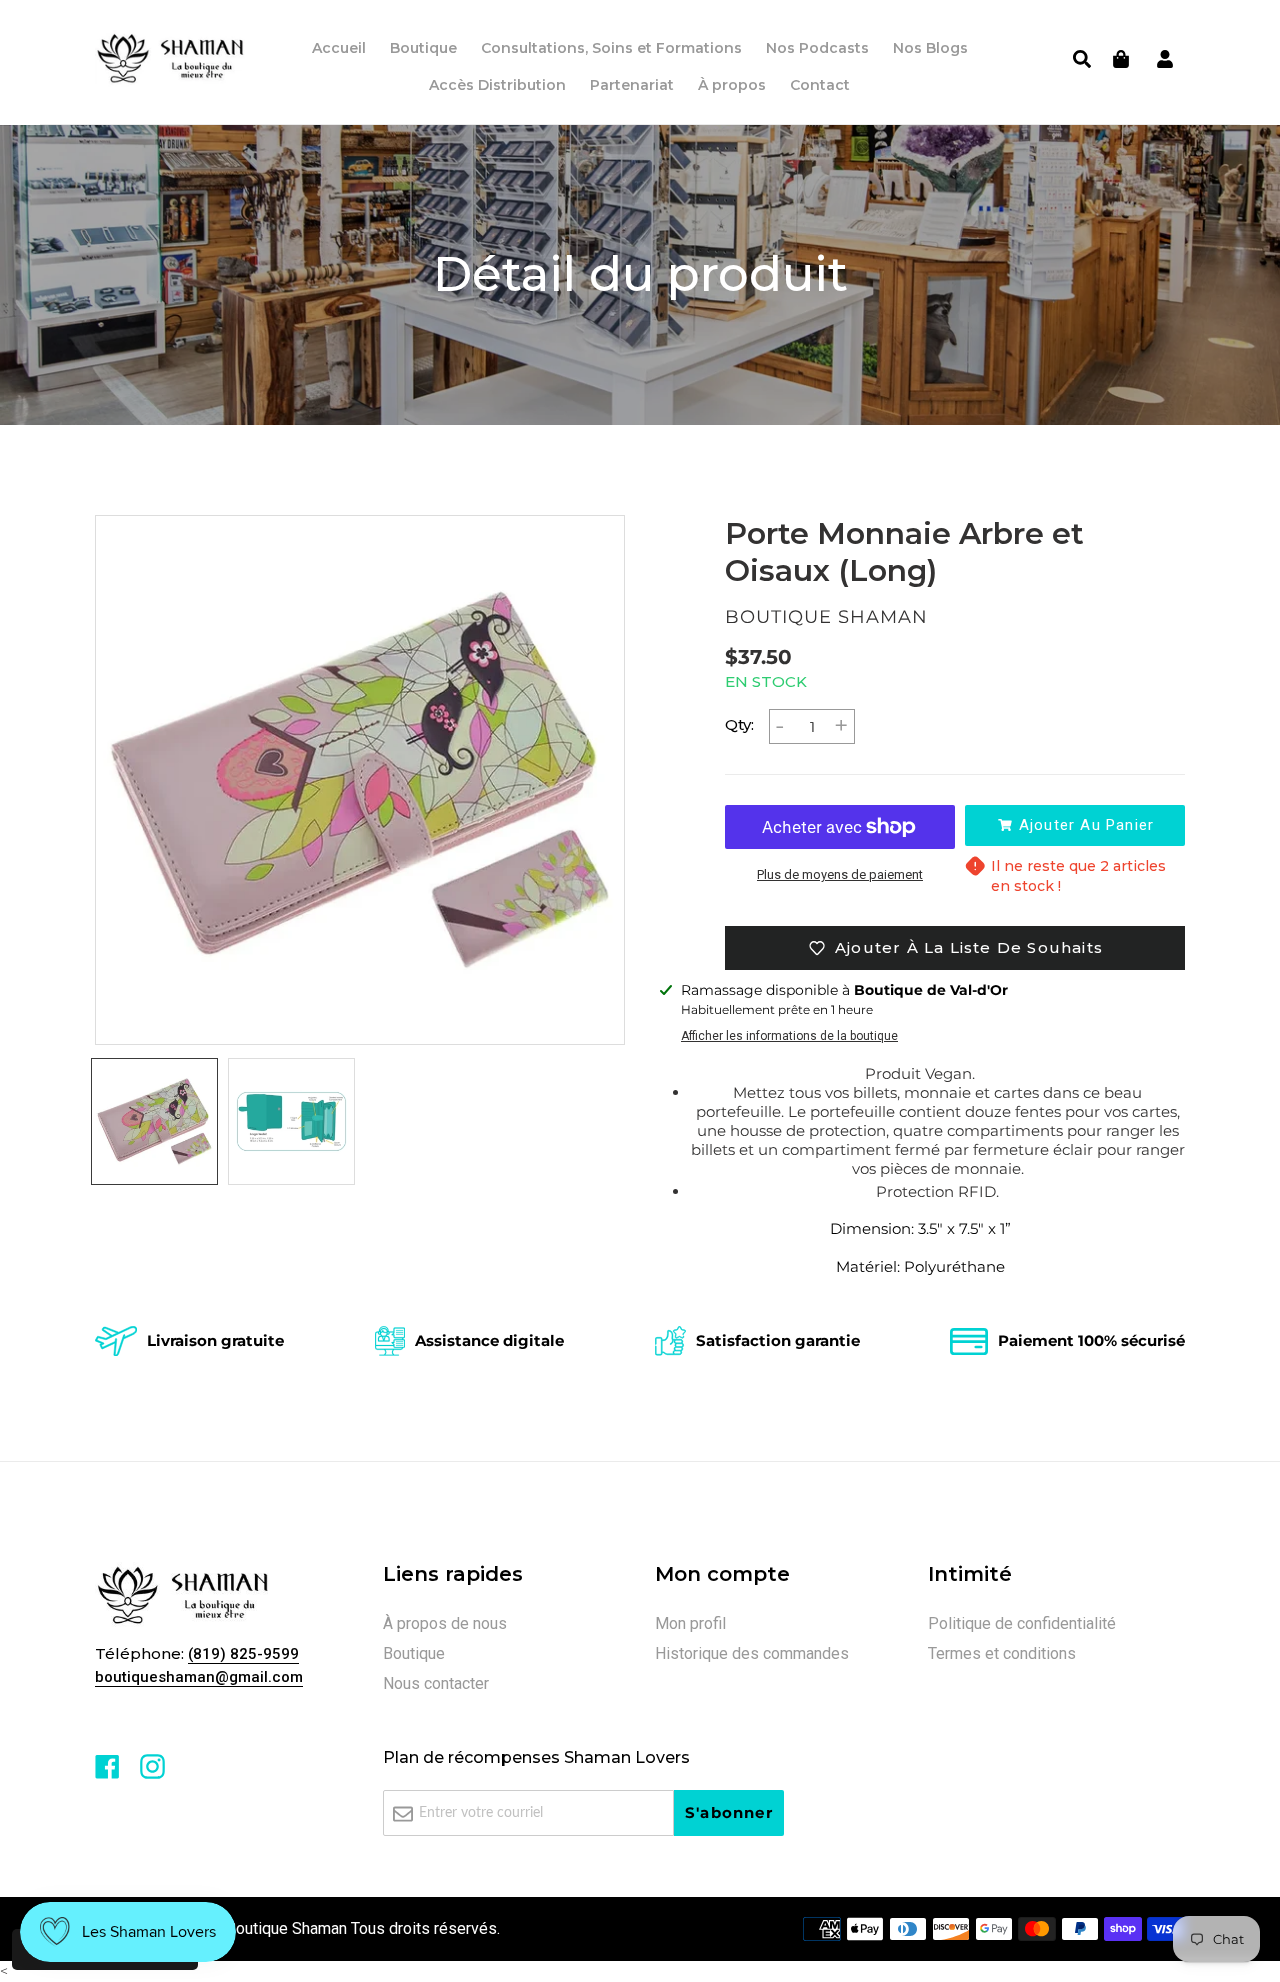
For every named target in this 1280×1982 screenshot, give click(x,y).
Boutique (414, 1653)
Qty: (739, 724)
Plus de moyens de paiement (840, 874)
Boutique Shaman (286, 1928)
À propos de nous (445, 1623)
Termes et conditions (1002, 1653)
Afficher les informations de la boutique (789, 1036)
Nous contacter (436, 1683)
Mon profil (690, 1623)
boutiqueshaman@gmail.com (199, 1677)
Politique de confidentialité (1022, 1623)
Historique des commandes (752, 1653)
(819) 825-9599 (243, 1654)
